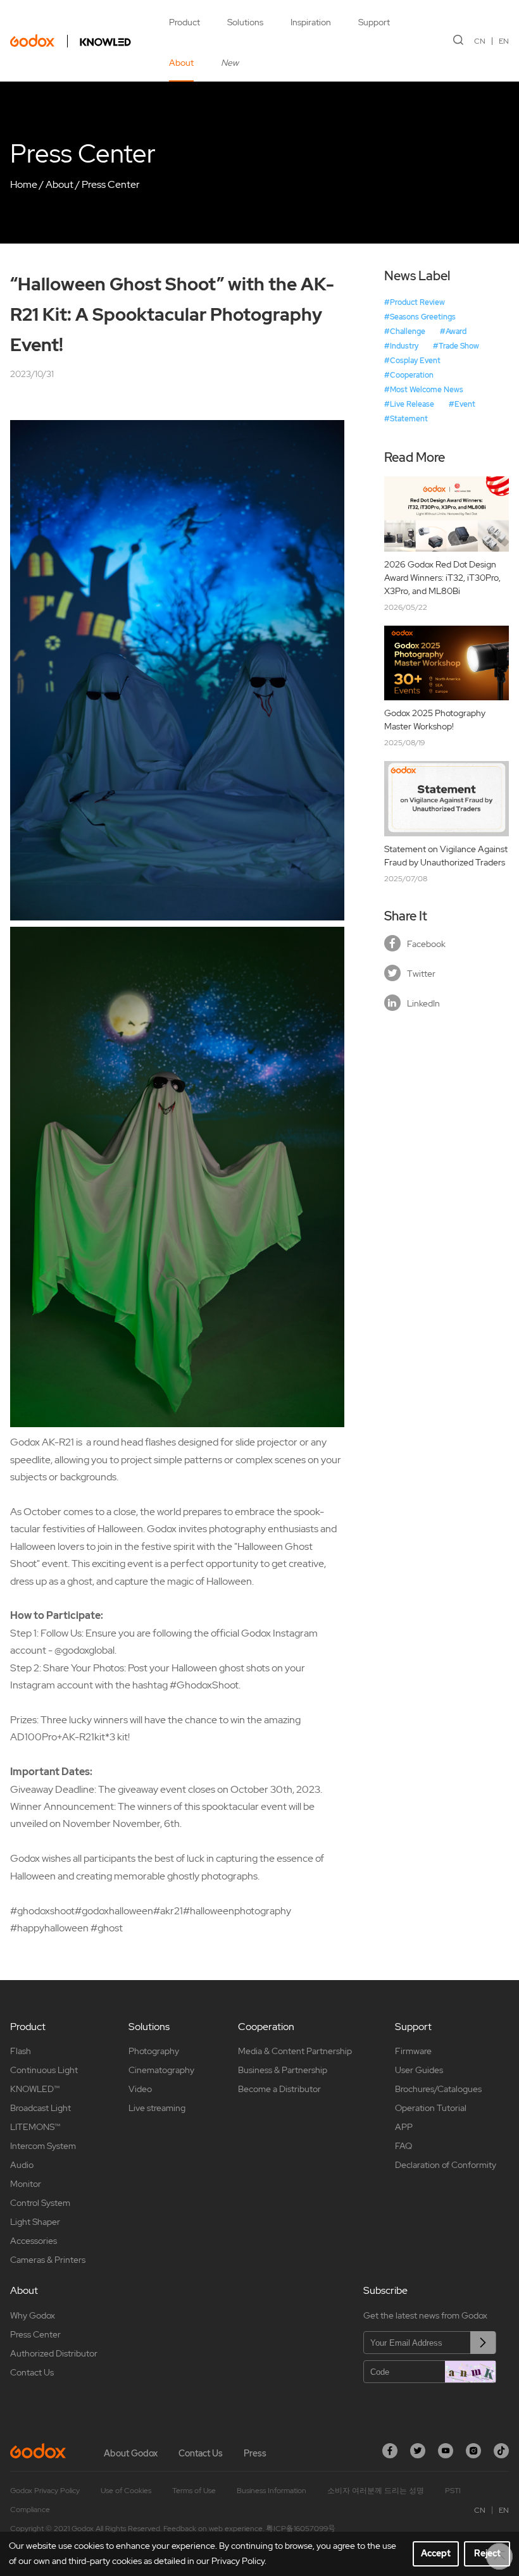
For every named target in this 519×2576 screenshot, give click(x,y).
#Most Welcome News (424, 390)
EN (504, 41)
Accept (436, 2553)
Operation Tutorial (431, 2108)
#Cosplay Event (412, 361)
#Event (462, 404)
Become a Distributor (279, 2089)
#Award (453, 331)
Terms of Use (194, 2491)
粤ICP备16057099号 (301, 2529)
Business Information (272, 2491)
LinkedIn (423, 1003)
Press (255, 2453)
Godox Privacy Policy (45, 2491)
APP (404, 2127)
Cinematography (161, 2070)
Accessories (34, 2241)
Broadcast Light (41, 2108)
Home (24, 184)
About (181, 63)
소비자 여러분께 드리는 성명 (376, 2491)
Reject (487, 2553)
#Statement (406, 419)
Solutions (245, 22)
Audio (22, 2165)
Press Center (111, 184)
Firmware (413, 2051)
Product (184, 22)
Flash (21, 2051)
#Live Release (409, 404)
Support (374, 22)
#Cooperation (409, 375)
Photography (154, 2051)
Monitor (26, 2184)
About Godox (131, 2453)
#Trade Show (456, 346)
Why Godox (33, 2315)
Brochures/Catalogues (438, 2089)
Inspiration (311, 22)
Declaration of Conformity (446, 2165)
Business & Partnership (283, 2070)
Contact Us (32, 2372)
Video (140, 2089)
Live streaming (157, 2108)
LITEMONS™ (35, 2127)
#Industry (401, 346)
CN (480, 41)
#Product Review (415, 302)
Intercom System (43, 2146)
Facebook (426, 944)
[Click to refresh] (470, 2372)
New (230, 63)
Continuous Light (44, 2070)
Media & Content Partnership (295, 2051)
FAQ (403, 2146)
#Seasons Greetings (420, 317)
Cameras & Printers (48, 2260)
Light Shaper (35, 2222)
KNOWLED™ (35, 2089)
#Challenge (405, 331)
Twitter (421, 974)
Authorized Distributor (54, 2353)
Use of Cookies (126, 2491)
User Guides (419, 2070)
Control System (40, 2203)
